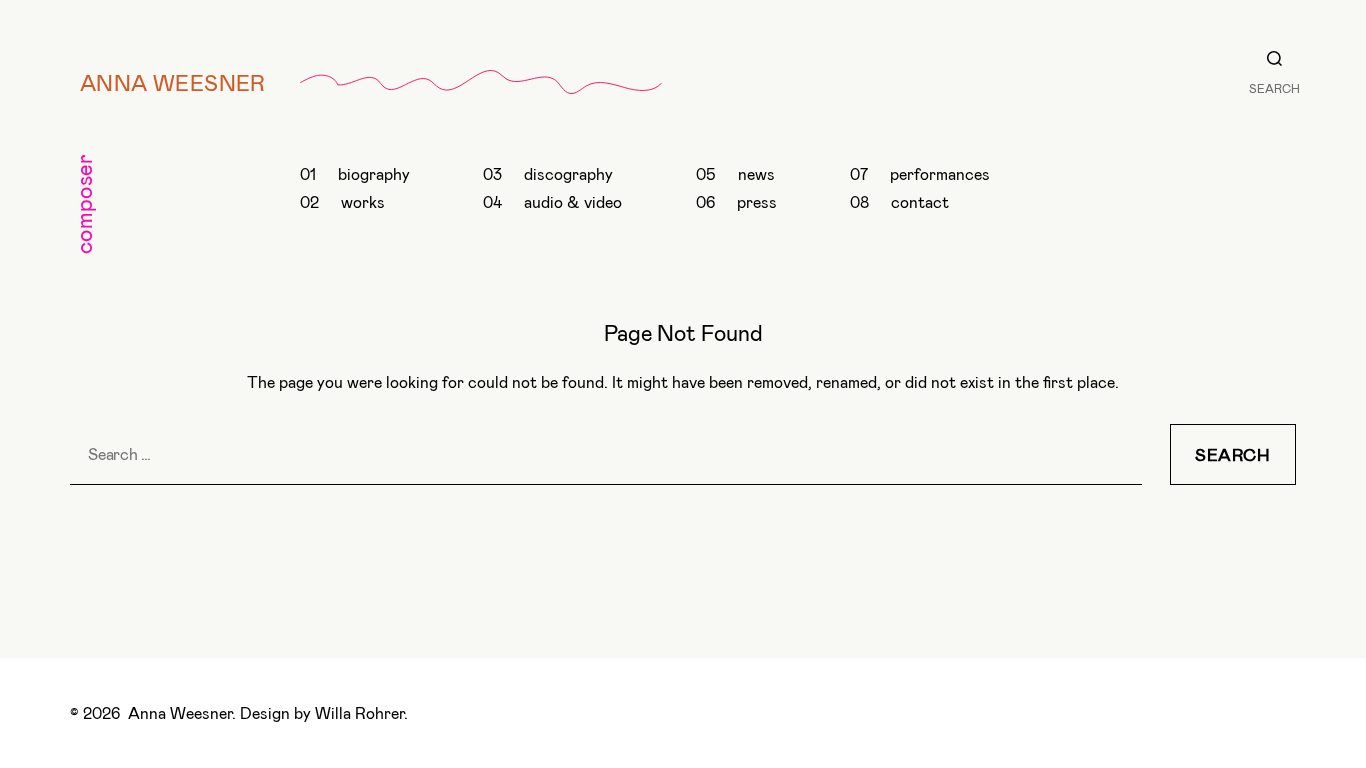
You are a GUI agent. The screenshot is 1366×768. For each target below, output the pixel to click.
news (756, 173)
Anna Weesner (173, 82)
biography (374, 173)
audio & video (573, 201)
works (363, 201)
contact (920, 201)
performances (940, 173)
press (757, 201)
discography (568, 173)
